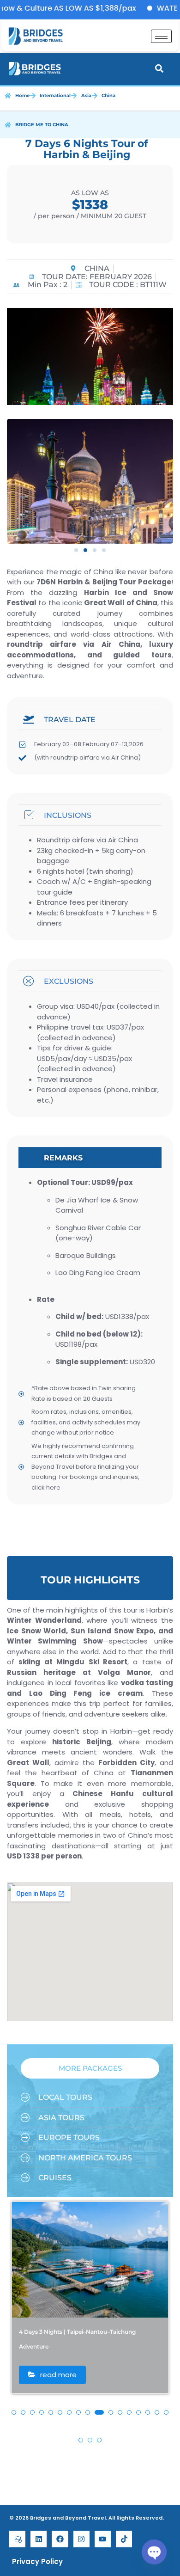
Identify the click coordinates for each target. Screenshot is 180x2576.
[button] (76, 550)
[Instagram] (81, 2539)
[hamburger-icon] (161, 36)
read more (57, 2375)
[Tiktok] (124, 2539)
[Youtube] (103, 2539)
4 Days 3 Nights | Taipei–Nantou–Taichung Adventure (77, 2339)
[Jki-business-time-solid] (17, 2539)
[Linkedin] (39, 2539)
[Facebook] (60, 2539)
